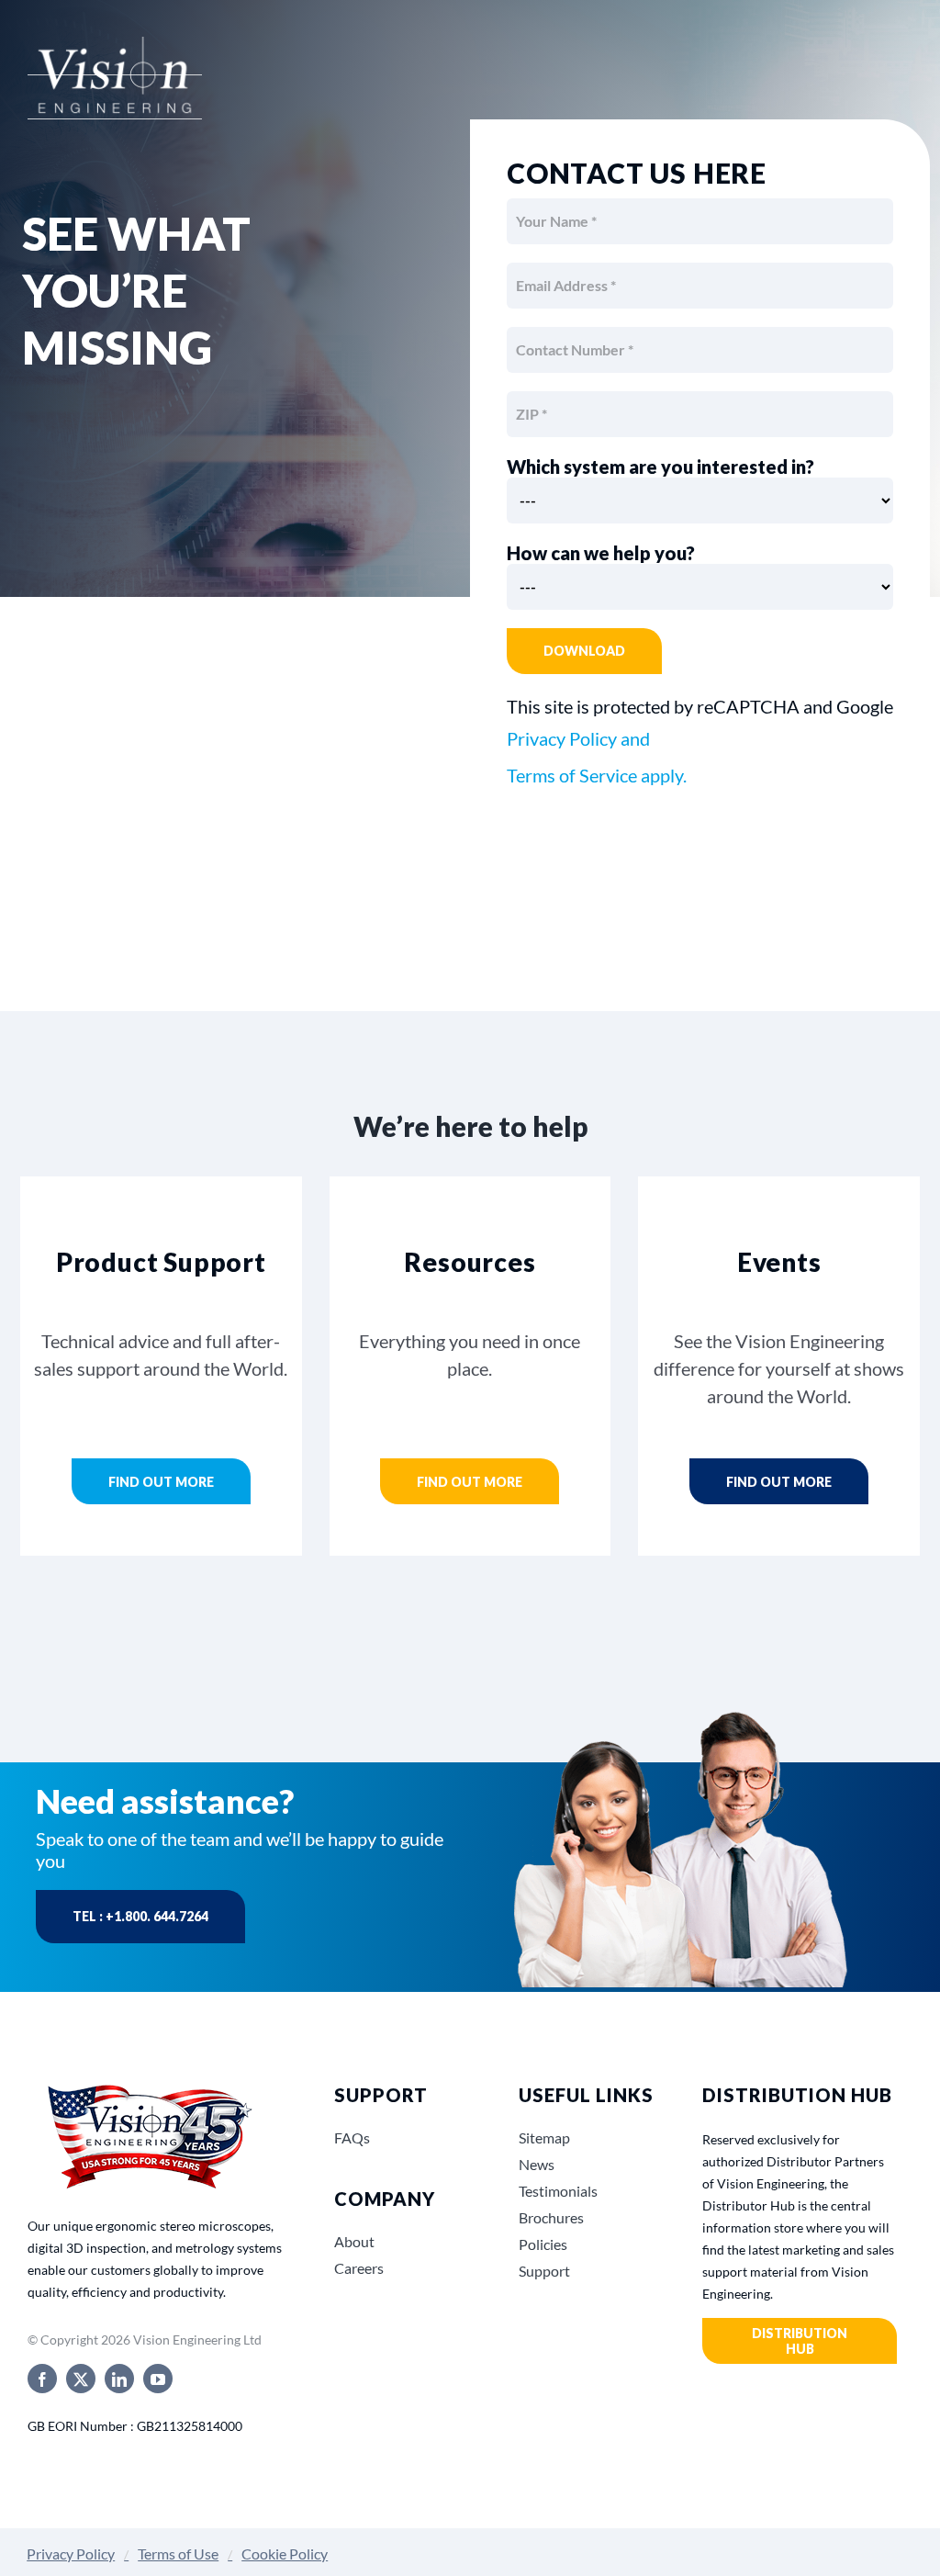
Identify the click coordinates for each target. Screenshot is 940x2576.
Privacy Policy (71, 2554)
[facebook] (42, 2379)
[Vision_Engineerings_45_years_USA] (148, 2086)
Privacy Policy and (578, 738)
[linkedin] (119, 2379)
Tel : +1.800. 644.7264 (140, 1916)
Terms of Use (178, 2554)
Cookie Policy (285, 2554)
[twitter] (81, 2379)
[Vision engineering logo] (115, 55)
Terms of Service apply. (597, 775)
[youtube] (158, 2379)
